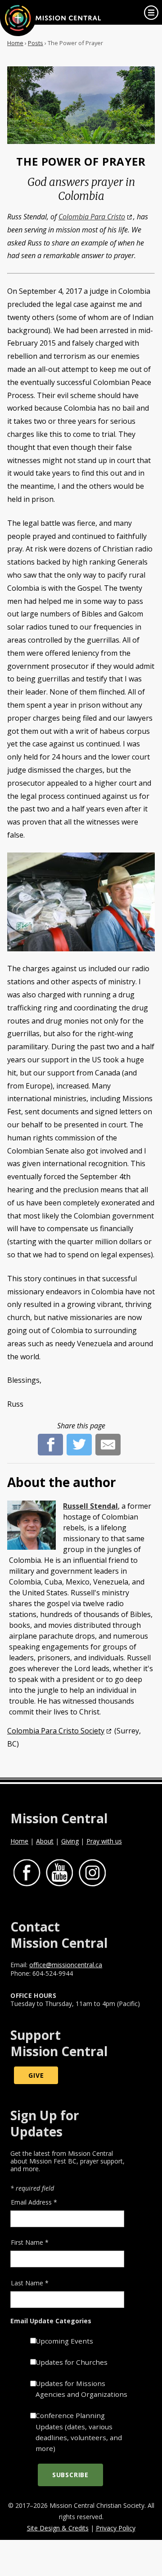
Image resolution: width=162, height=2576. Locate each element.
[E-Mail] (108, 1439)
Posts (36, 43)
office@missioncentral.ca (66, 1965)
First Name (30, 2242)
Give (36, 2075)
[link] (151, 13)
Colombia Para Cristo (92, 217)
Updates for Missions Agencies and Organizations (81, 2389)
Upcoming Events (64, 2341)
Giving (70, 1841)
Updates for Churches (72, 2362)
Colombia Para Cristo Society (56, 1731)
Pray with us (104, 1841)
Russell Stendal (90, 1506)
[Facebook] (50, 1439)
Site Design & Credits (58, 2528)
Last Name (30, 2283)
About (45, 1841)
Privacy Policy (116, 2528)
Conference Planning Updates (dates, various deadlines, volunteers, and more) (79, 2432)
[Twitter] (79, 1439)
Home (15, 43)
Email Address (34, 2202)
